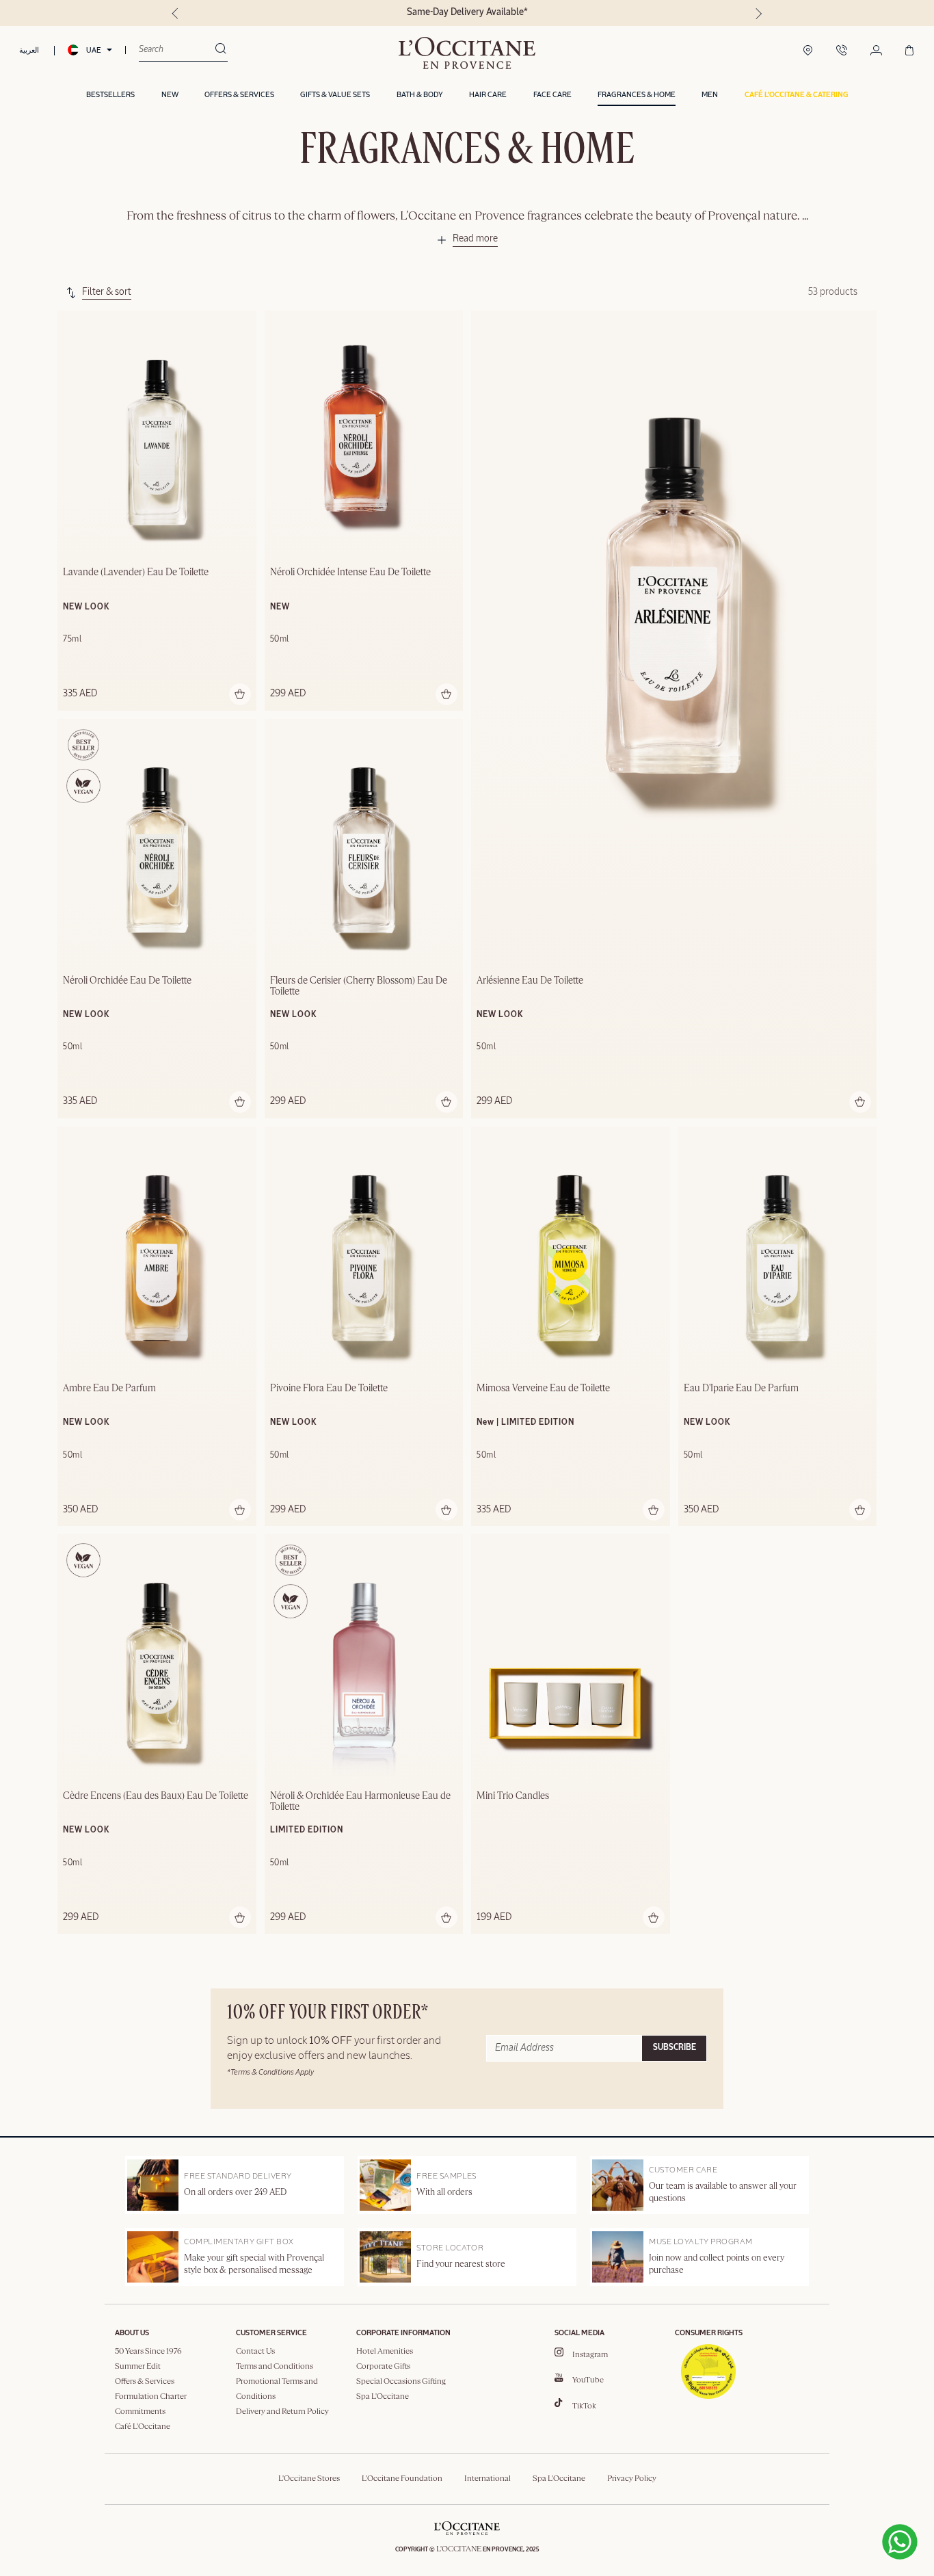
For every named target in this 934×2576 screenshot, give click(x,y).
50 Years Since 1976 (148, 2352)
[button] (796, 95)
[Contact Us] (842, 51)
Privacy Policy (632, 2479)
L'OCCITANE (459, 2549)
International (488, 2479)
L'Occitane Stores (309, 2479)
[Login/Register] (876, 51)
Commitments (140, 2412)
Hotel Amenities (385, 2352)
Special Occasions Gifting (401, 2382)
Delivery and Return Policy (282, 2412)
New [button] (170, 95)
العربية (29, 50)
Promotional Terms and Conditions (277, 2389)
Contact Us (255, 2352)
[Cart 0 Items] (909, 51)
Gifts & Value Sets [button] (335, 95)
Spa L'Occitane (383, 2397)
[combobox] (177, 50)
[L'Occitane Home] (467, 53)
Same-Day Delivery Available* (467, 12)
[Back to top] (849, 2514)
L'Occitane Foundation (402, 2479)
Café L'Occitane (143, 2427)
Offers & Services (145, 2382)
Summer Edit (138, 2367)
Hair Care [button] (488, 95)
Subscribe (675, 2048)
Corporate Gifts (383, 2367)
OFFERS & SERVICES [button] (239, 95)
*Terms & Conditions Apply (270, 2072)
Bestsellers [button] (110, 95)
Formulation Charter (151, 2397)
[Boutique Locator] (808, 51)
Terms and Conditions (275, 2367)
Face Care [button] (552, 95)
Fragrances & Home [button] (637, 95)
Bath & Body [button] (420, 95)
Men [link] (710, 95)
